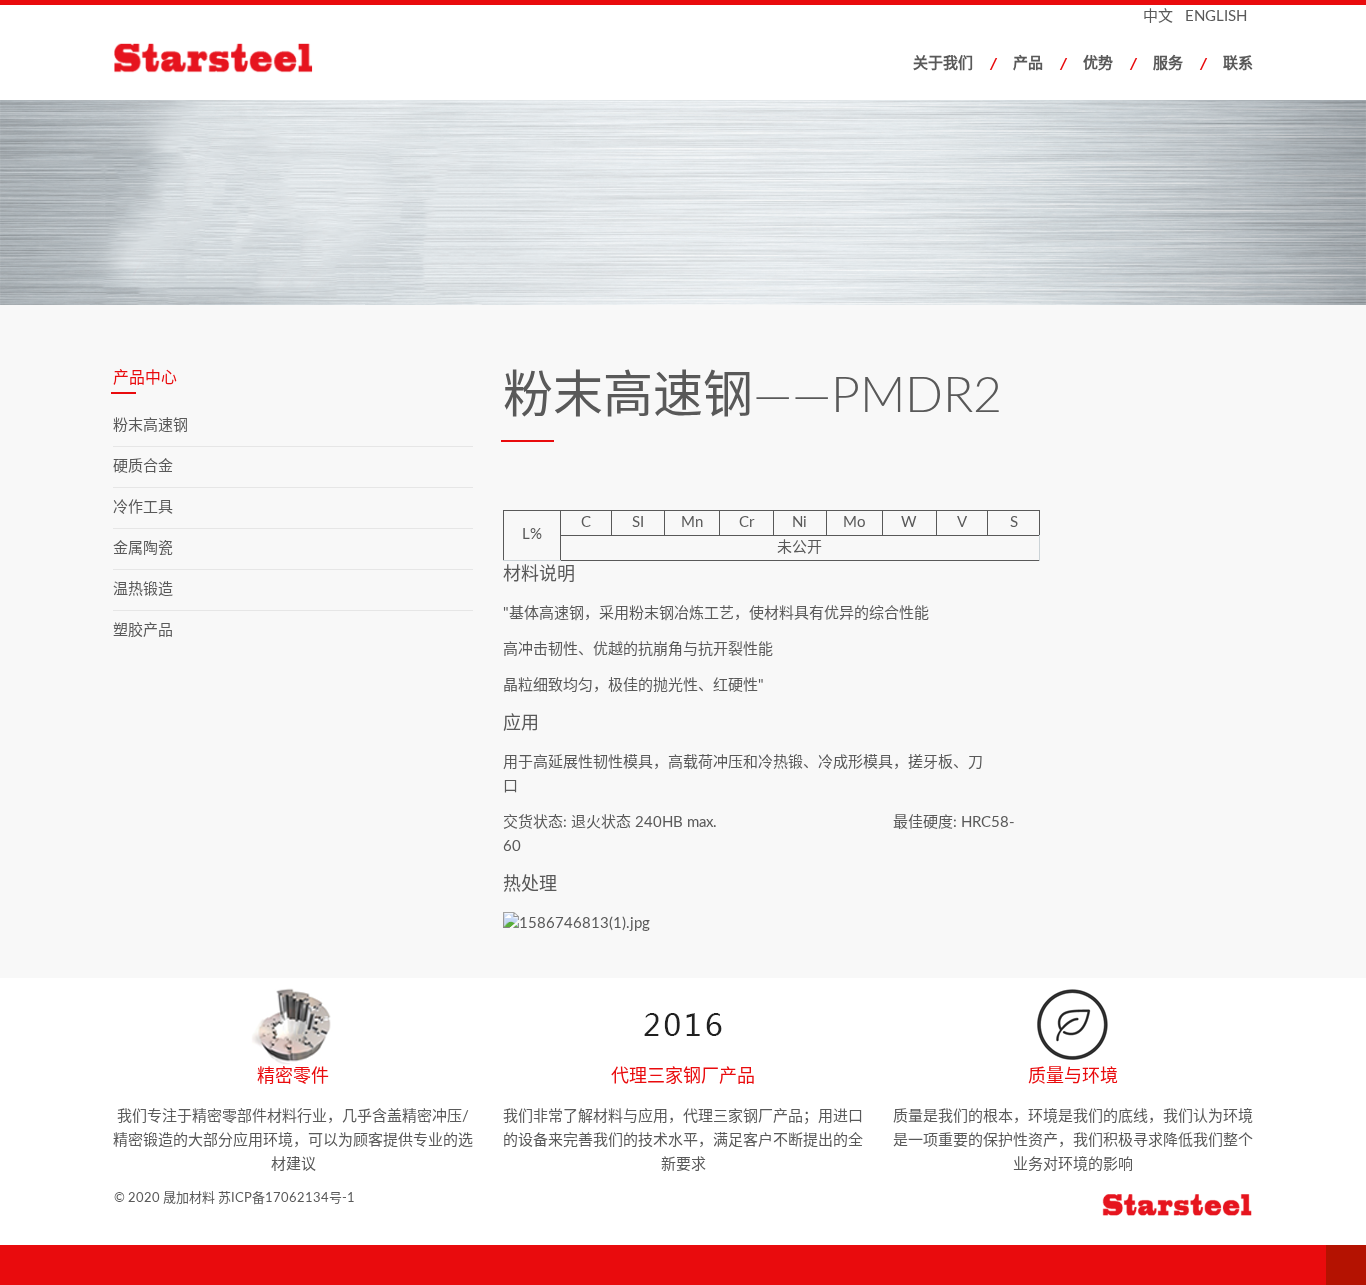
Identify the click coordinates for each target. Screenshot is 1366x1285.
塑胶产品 (143, 630)
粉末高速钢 (150, 425)
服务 (1168, 63)
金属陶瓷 (143, 548)
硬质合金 (143, 466)
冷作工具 (143, 507)
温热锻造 (143, 589)
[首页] (231, 61)
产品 (1028, 63)
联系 (1238, 63)
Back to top (1346, 1265)
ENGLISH (1216, 16)
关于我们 (943, 63)
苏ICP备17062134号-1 (286, 1198)
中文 (1158, 16)
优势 (1098, 63)
